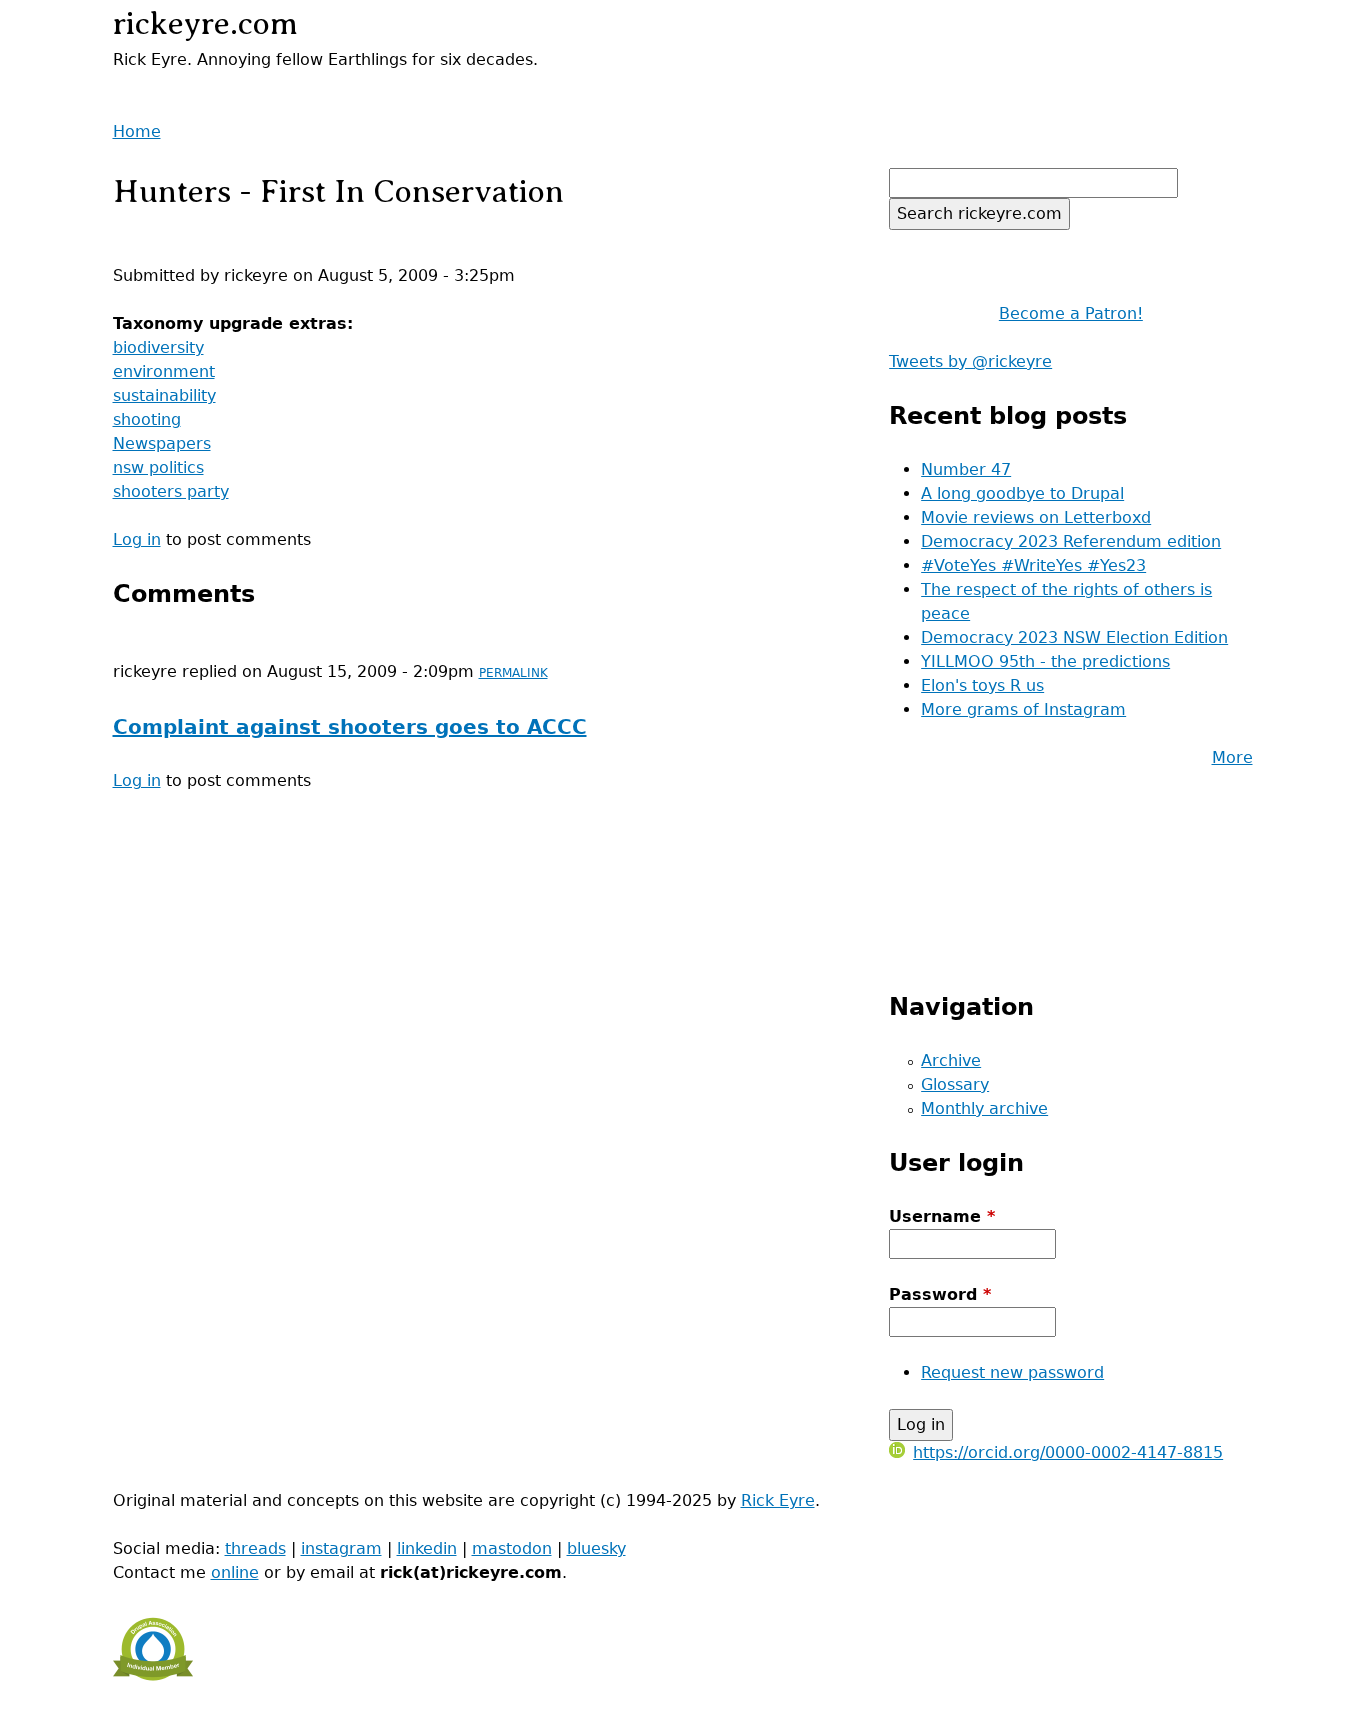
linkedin (427, 1548)
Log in (137, 539)
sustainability (164, 395)
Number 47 (966, 469)
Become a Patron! (1071, 313)
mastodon (512, 1548)
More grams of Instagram (1023, 709)
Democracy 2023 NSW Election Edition (1074, 637)
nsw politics (158, 467)
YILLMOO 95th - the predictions (1045, 661)
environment (164, 371)
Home (137, 131)
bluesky (596, 1548)
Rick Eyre (778, 1500)
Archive (951, 1060)
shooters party (171, 491)
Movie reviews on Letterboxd (1036, 517)
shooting (147, 419)
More (1232, 757)
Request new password (1012, 1372)
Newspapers (162, 443)
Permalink (513, 673)
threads (255, 1548)
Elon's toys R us (982, 685)
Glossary (955, 1084)
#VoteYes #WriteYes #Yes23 (1033, 565)
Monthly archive (984, 1108)
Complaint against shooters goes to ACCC (350, 727)
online (235, 1572)
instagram (341, 1548)
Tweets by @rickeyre (970, 361)
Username (942, 1216)
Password (940, 1294)
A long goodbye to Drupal (1022, 493)
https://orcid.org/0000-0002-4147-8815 (1068, 1452)
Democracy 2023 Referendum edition (1071, 541)
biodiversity (158, 347)
